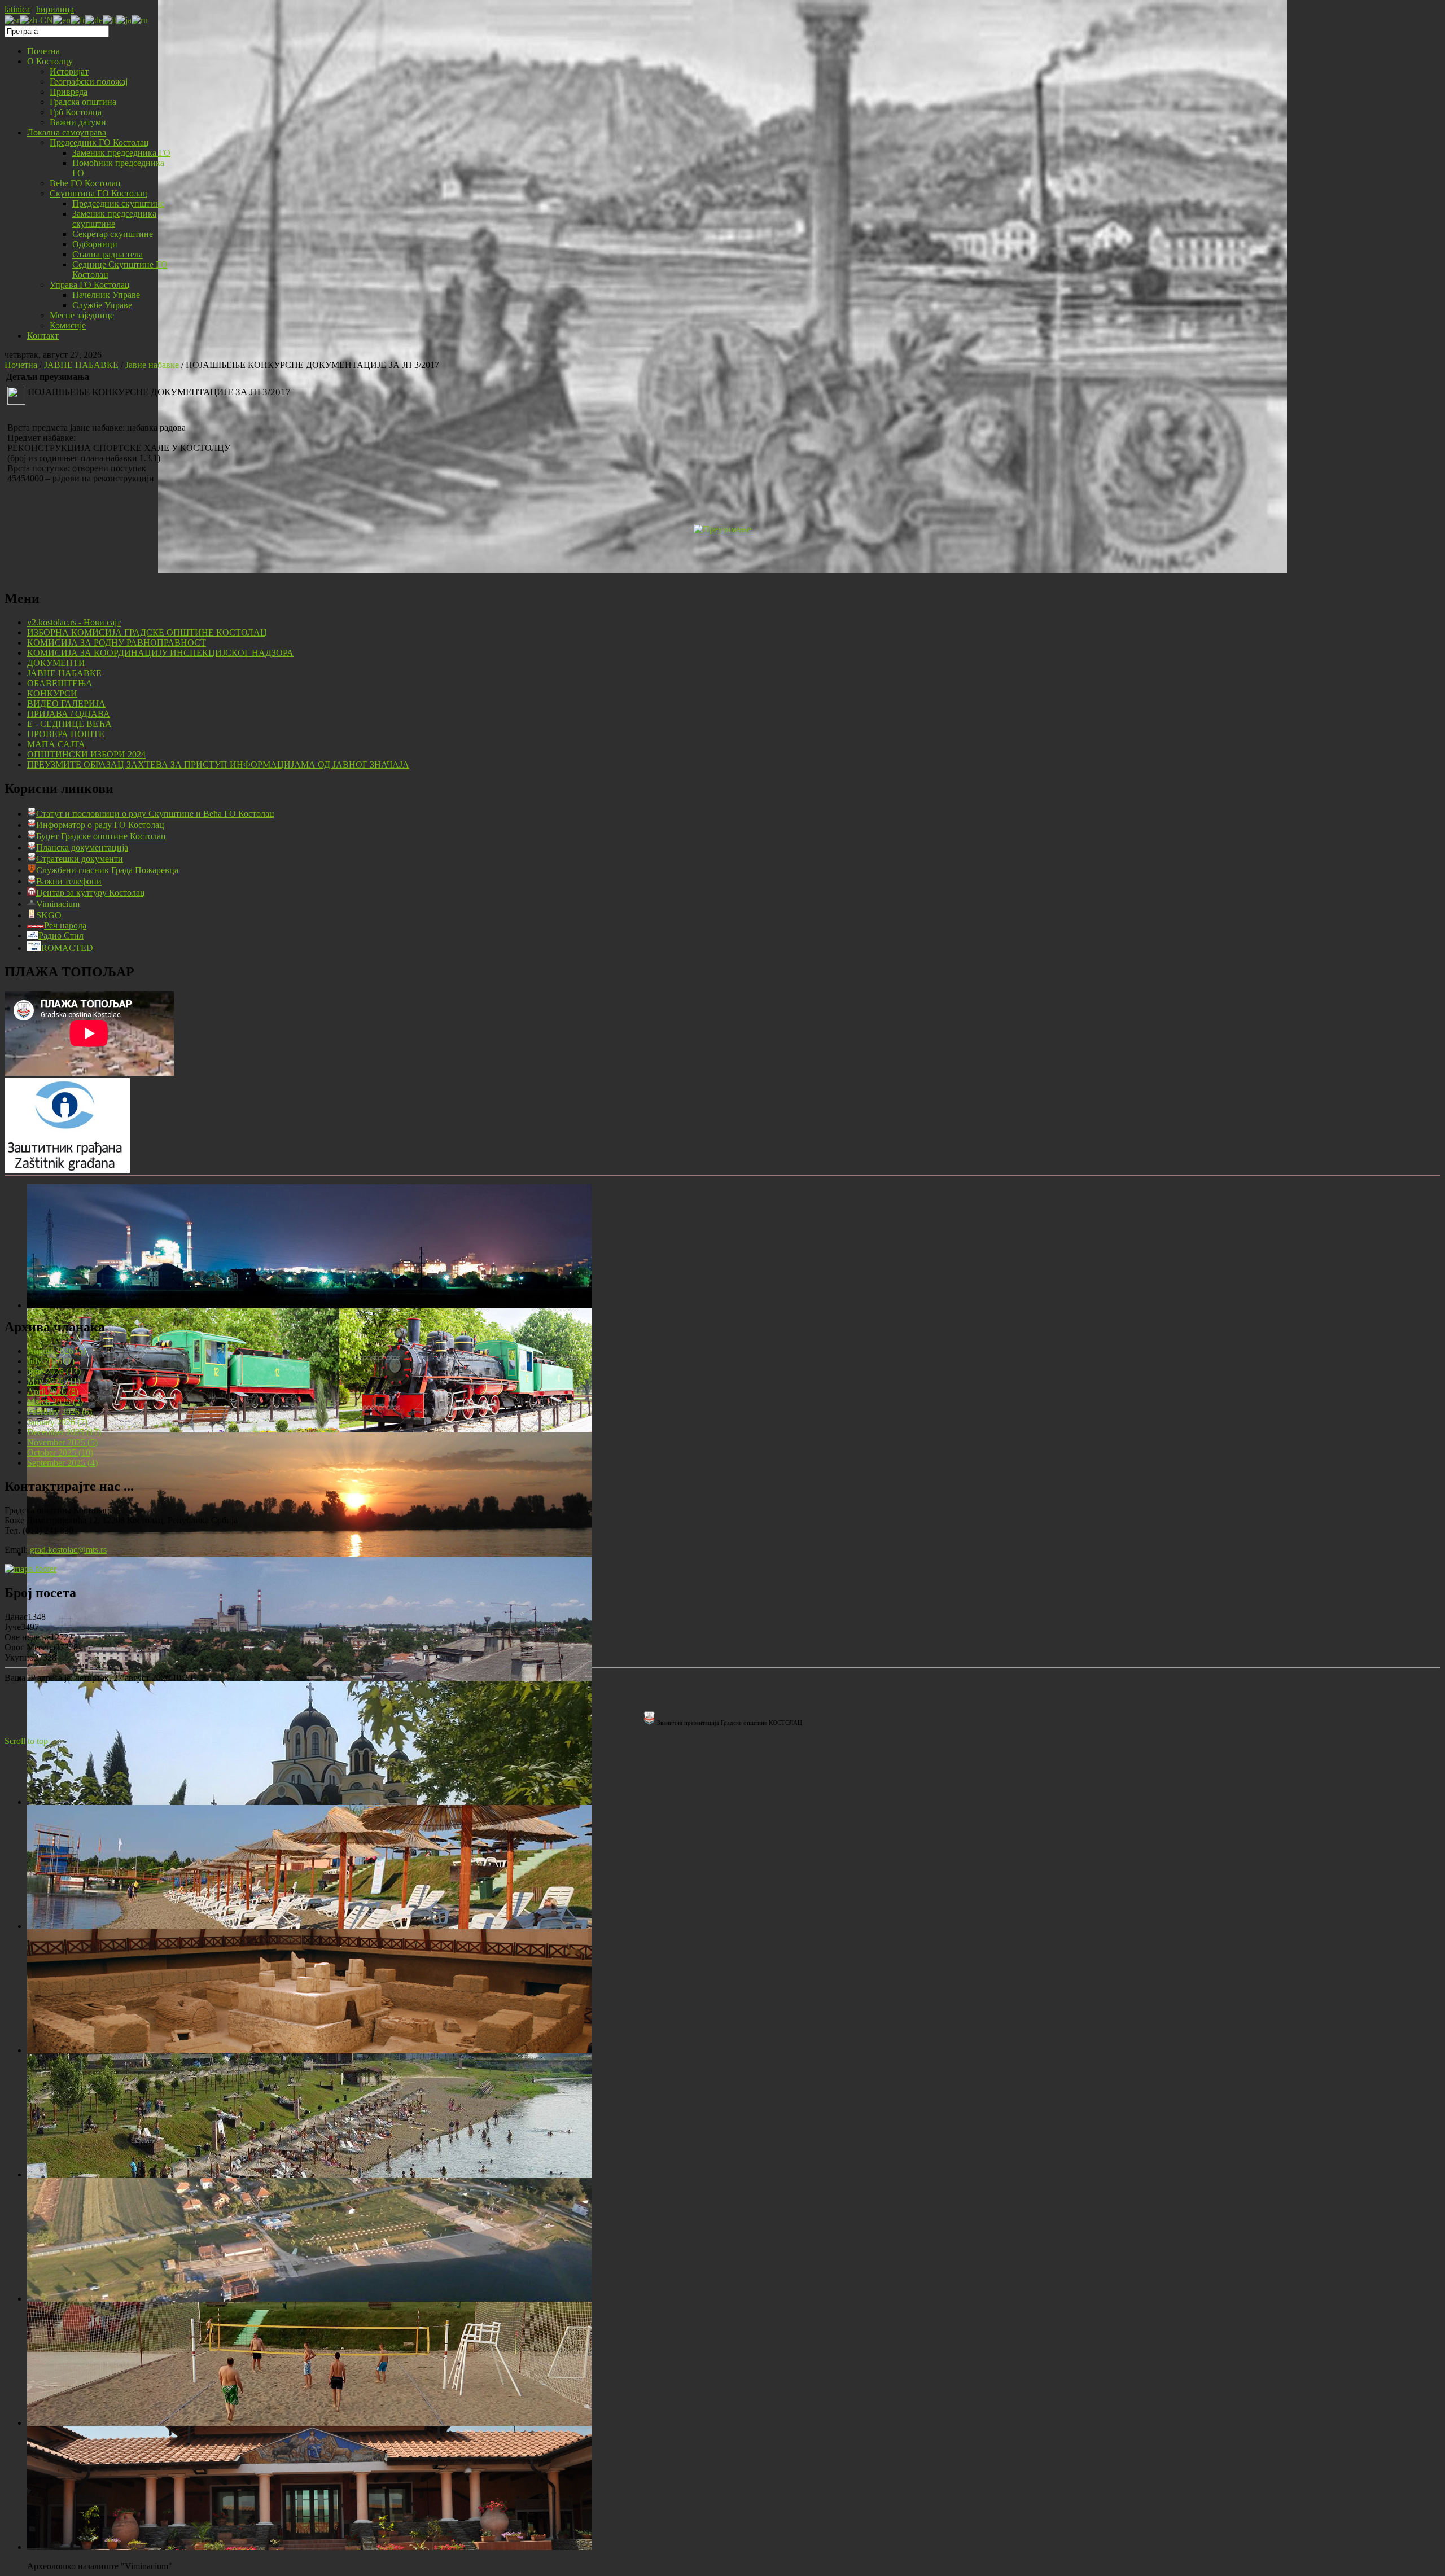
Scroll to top (26, 1741)
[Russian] (140, 19)
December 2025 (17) (64, 1432)
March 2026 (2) (55, 1402)
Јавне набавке (152, 365)
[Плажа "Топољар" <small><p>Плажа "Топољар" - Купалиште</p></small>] (309, 1926)
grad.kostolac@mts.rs (68, 1550)
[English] (62, 19)
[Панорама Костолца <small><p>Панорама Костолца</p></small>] (309, 1678)
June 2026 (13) (54, 1371)
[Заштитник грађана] (67, 1170)
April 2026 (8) (53, 1392)
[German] (94, 19)
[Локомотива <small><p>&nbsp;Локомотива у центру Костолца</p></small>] (309, 1429)
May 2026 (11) (54, 1381)
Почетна (21, 365)
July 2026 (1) (51, 1361)
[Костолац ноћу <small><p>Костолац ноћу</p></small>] (309, 1305)
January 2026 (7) (57, 1422)
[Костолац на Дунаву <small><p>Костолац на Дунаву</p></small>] (309, 1554)
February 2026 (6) (60, 1412)
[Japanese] (124, 19)
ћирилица (55, 9)
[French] (78, 19)
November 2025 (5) (62, 1442)
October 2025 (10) (60, 1453)
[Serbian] (12, 19)
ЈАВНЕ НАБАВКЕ (81, 365)
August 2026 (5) (56, 1351)
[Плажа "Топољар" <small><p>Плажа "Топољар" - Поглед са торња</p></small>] (309, 2174)
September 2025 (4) (62, 1463)
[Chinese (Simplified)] (36, 19)
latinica (17, 9)
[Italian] (110, 19)
